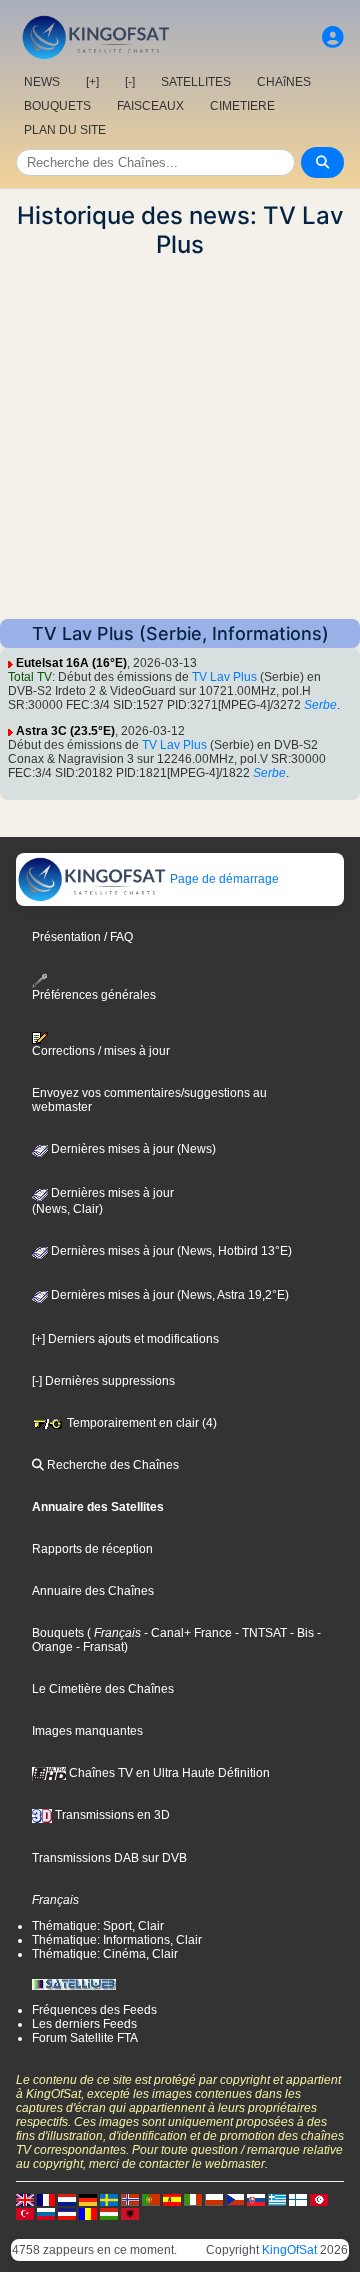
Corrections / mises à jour (101, 1051)
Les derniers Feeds (84, 2024)
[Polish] (214, 2199)
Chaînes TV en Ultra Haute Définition (168, 1773)
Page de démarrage (223, 879)
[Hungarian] (109, 2213)
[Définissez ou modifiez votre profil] (333, 37)
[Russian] (46, 2213)
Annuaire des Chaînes (93, 1591)
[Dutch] (67, 2199)
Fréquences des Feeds (94, 2010)
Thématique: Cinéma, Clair (105, 1954)
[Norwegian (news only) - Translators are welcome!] (130, 2199)
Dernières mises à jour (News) (132, 1149)
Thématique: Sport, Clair (98, 1926)
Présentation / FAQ (82, 937)
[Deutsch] (88, 2199)
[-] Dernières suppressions (103, 1381)
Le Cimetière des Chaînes (103, 1689)
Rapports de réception (92, 1549)
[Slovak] (256, 2199)
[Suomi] (298, 2199)
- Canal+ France (186, 1633)
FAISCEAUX (150, 106)
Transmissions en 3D (111, 1815)
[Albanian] (130, 2213)
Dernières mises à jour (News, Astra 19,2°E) (168, 1295)
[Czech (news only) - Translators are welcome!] (235, 2199)
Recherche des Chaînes (111, 1465)
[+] (92, 82)
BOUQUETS (57, 106)
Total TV (30, 677)
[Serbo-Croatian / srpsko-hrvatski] (67, 2213)
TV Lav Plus (224, 677)
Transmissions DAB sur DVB (109, 1858)
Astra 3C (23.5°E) (65, 731)
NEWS (42, 82)
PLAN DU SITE (65, 130)
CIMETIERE (242, 106)
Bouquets (58, 1633)
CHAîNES (284, 82)
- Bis (300, 1633)
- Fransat (98, 1647)
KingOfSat (289, 2250)
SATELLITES (196, 82)
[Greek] (277, 2199)
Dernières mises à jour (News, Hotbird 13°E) (170, 1251)
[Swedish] (109, 2199)
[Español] (172, 2199)
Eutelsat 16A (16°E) (71, 663)
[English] (25, 2199)
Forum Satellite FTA (85, 2038)
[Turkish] (25, 2213)
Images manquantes (87, 1731)
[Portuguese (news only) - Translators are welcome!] (151, 2199)
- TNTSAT (259, 1633)
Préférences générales (94, 994)
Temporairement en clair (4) (140, 1423)
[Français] (46, 2199)
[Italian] (193, 2199)
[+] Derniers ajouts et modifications (125, 1339)
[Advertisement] (180, 439)
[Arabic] (319, 2199)
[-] (130, 82)
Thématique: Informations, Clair (117, 1940)
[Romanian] (88, 2213)
